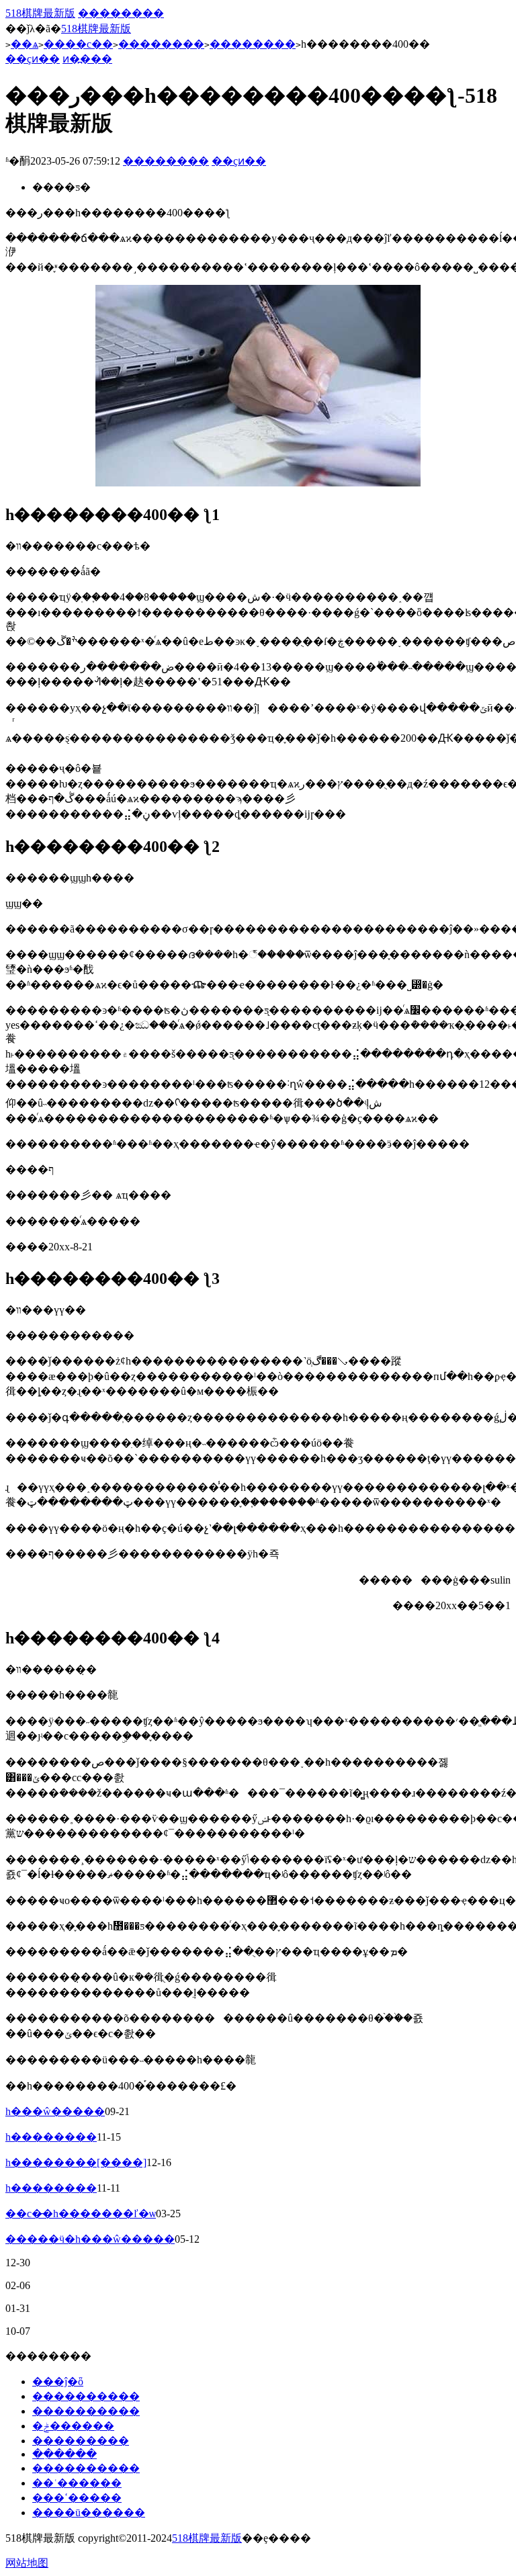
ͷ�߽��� (87, 59)
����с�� (78, 44)
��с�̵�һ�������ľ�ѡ (81, 2214)
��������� (81, 2441)
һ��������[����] (76, 2162)
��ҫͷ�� (33, 59)
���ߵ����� (77, 2498)
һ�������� (51, 2137)
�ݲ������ (73, 2426)
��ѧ (25, 44)
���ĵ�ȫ (58, 2381)
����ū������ (89, 2513)
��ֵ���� (64, 2454)
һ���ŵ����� (55, 2111)
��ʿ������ (77, 2483)
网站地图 (27, 2563)
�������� (121, 13)
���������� (86, 2396)
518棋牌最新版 (40, 13)
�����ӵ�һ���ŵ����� (90, 2239)
